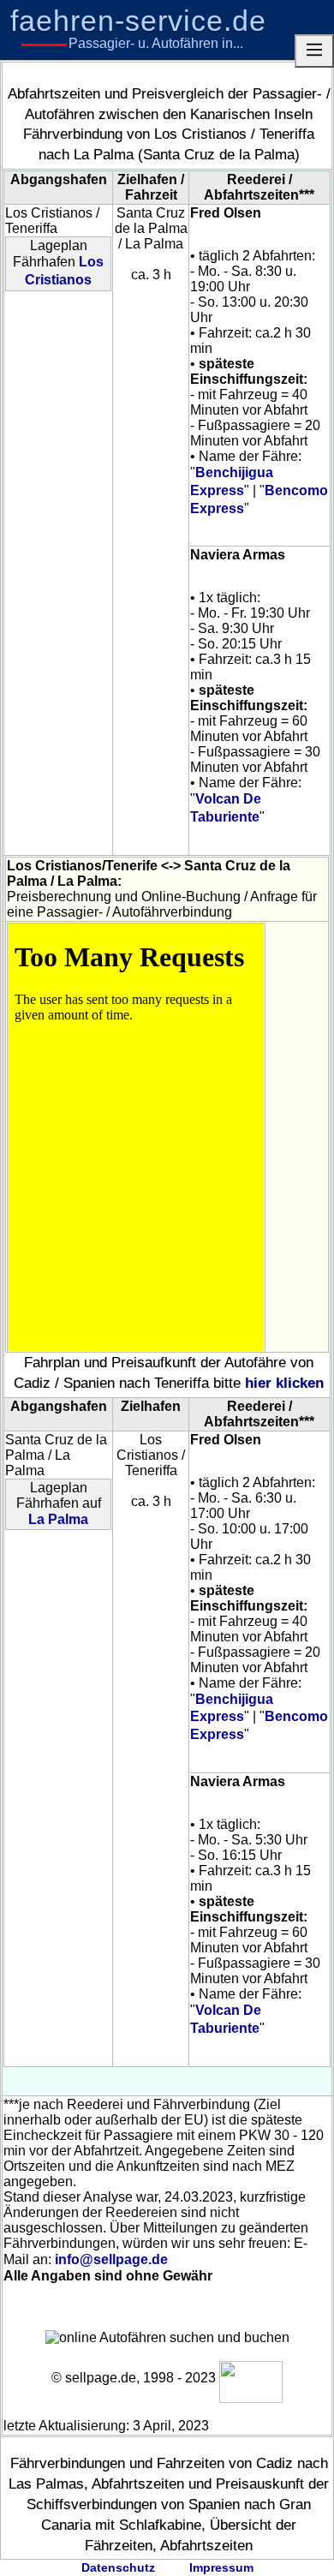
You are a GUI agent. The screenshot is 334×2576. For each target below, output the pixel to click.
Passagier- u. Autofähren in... (156, 43)
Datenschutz (118, 2567)
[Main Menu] (314, 51)
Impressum (221, 2567)
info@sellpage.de (111, 2259)
